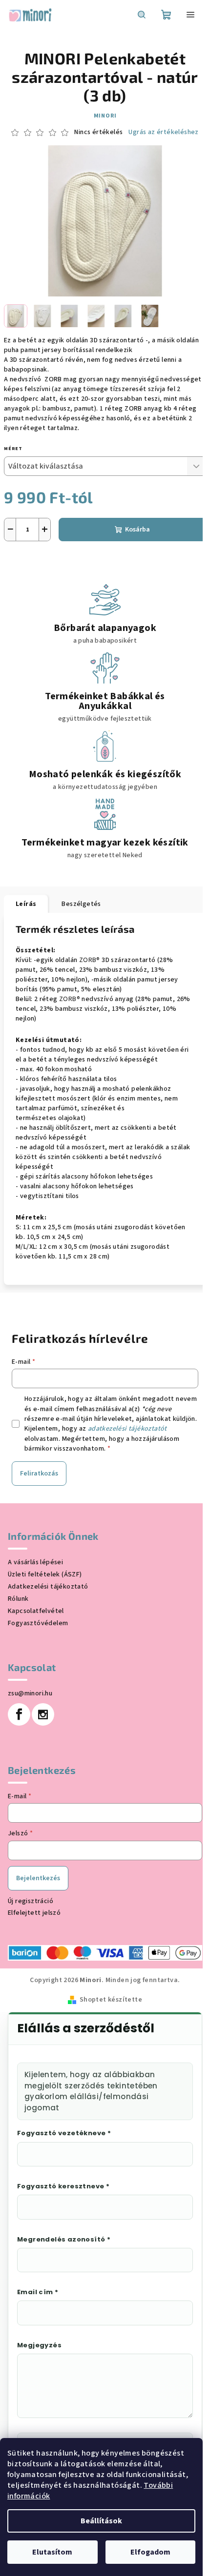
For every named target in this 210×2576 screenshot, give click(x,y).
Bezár (71, 555)
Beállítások (101, 2521)
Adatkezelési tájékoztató (48, 1587)
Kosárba (137, 530)
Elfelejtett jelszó (34, 1913)
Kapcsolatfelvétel (36, 1611)
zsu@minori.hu (30, 1693)
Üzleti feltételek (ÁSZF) (45, 1574)
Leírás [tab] (26, 904)
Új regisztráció (31, 1901)
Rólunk (18, 1599)
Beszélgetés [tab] (81, 904)
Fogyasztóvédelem (38, 1623)
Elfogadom (150, 2552)
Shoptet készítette (111, 2000)
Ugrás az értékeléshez (163, 132)
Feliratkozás (39, 1474)
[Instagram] (43, 1714)
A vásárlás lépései (35, 1562)
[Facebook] (19, 1714)
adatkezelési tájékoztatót (127, 1429)
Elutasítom (52, 2552)
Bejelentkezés (38, 1878)
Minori (105, 116)
